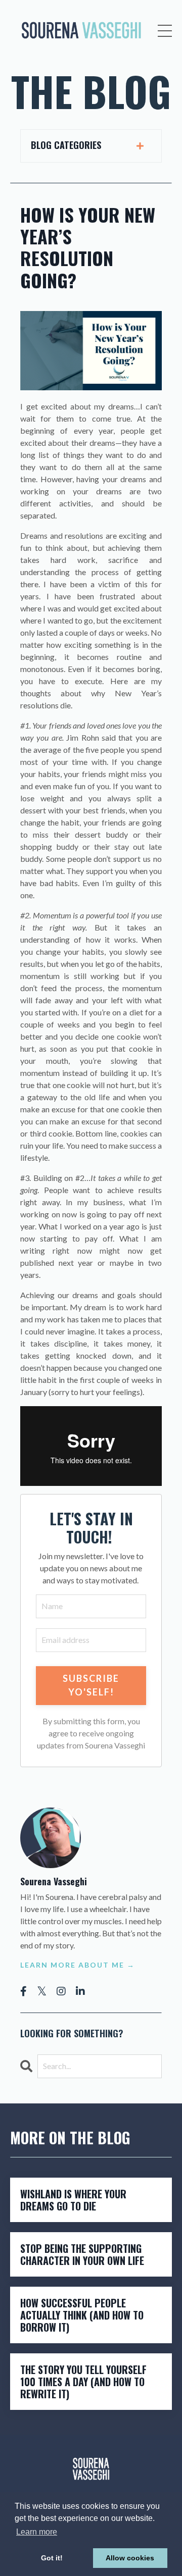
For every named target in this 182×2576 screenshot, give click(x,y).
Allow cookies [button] (130, 2558)
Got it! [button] (52, 2558)
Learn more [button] (37, 2532)
